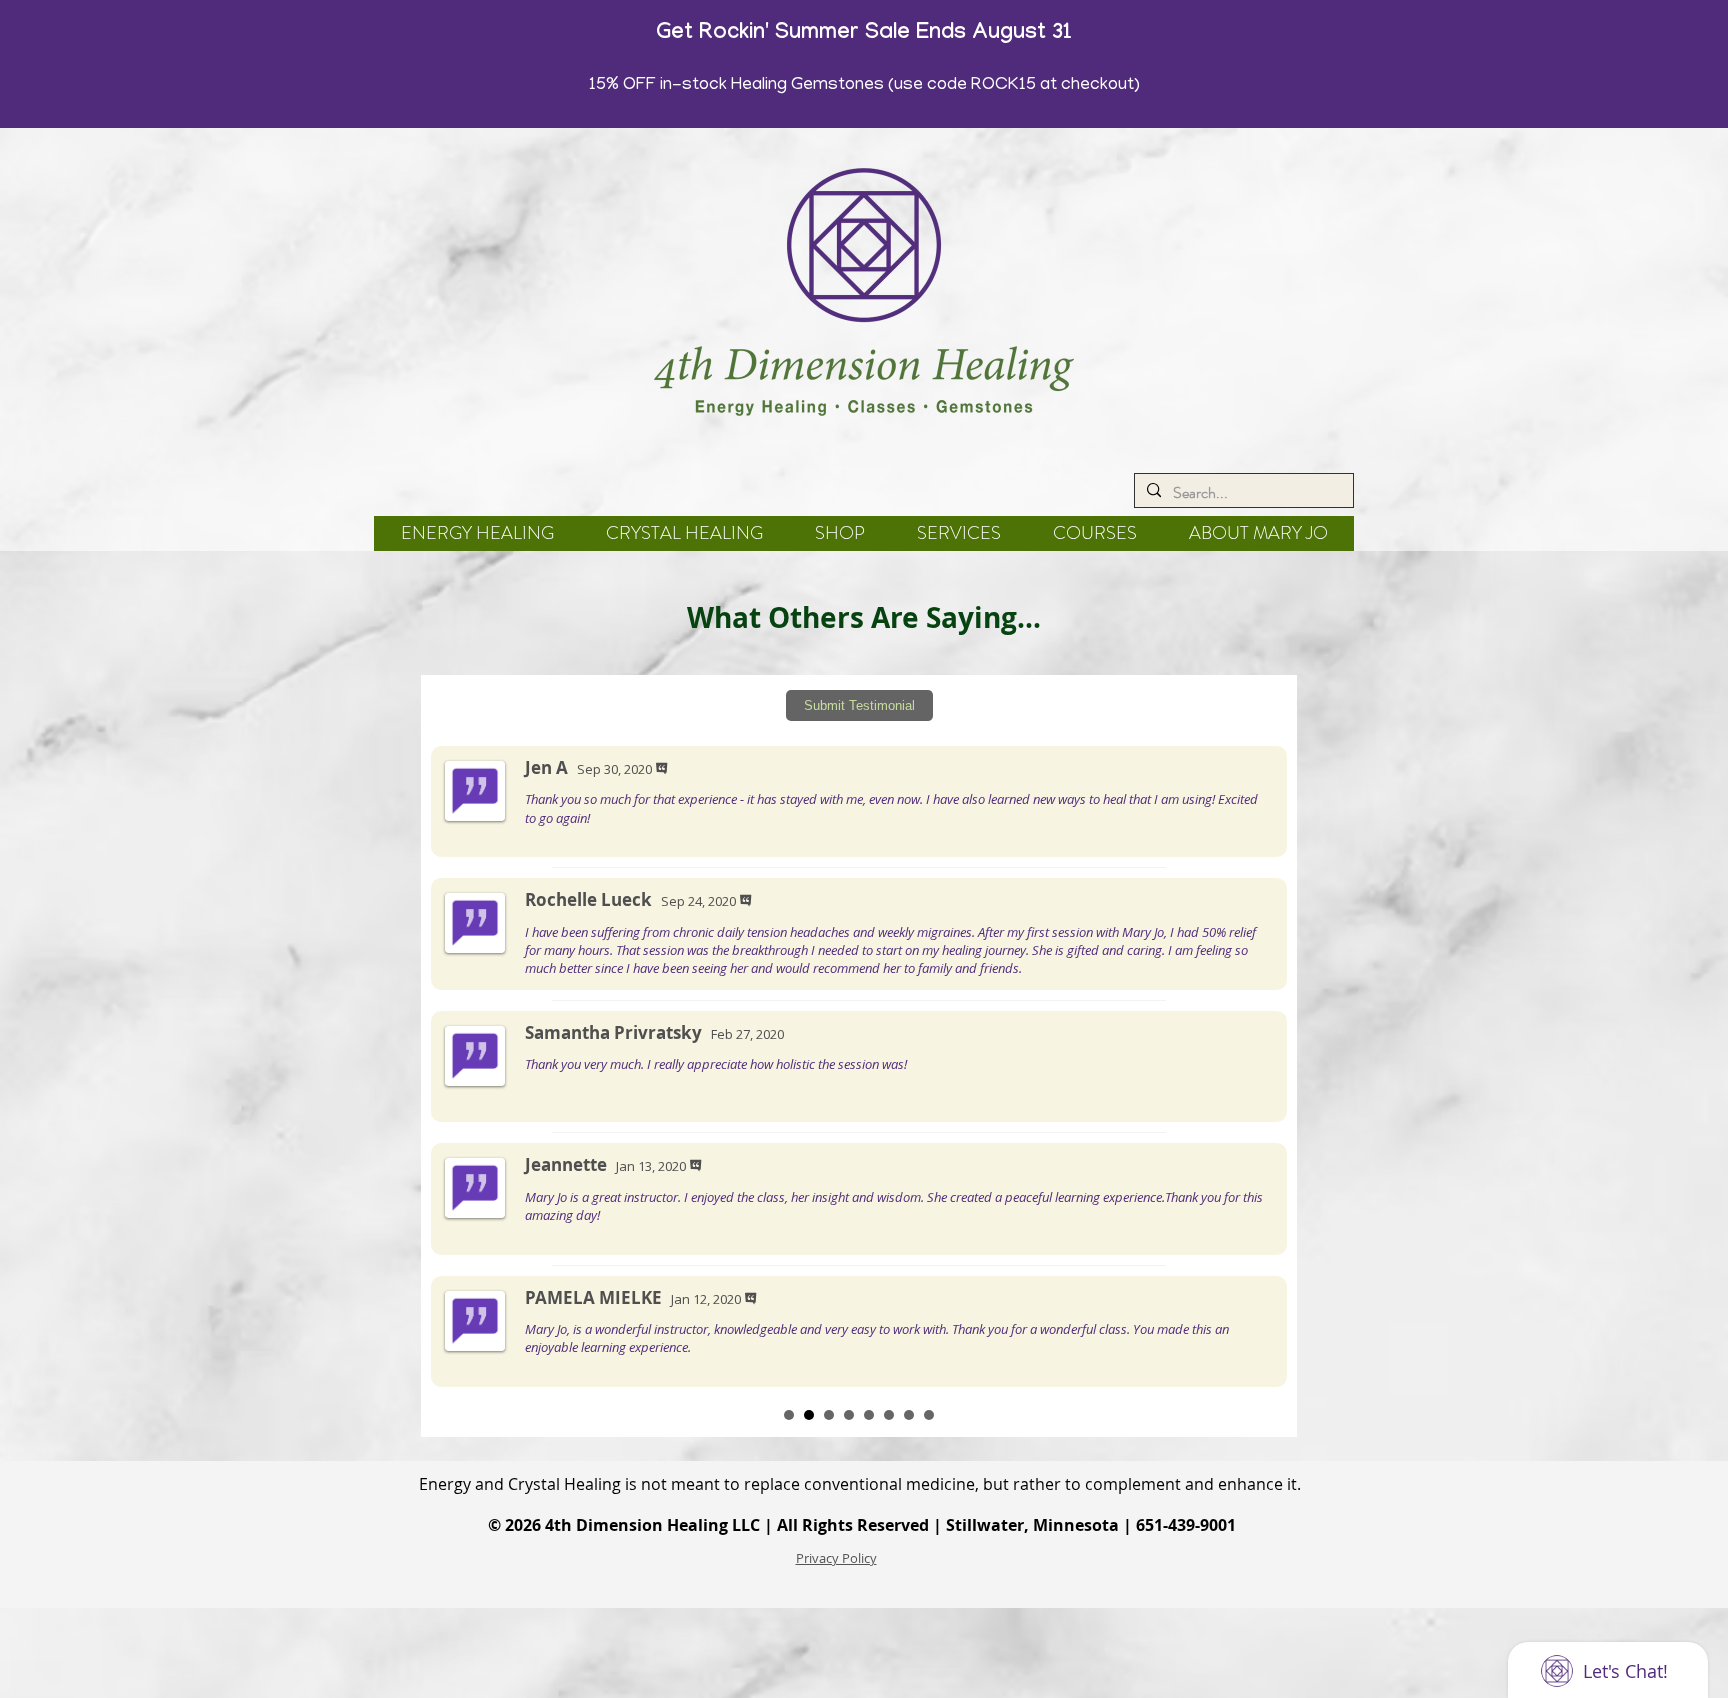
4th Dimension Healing (636, 1525)
